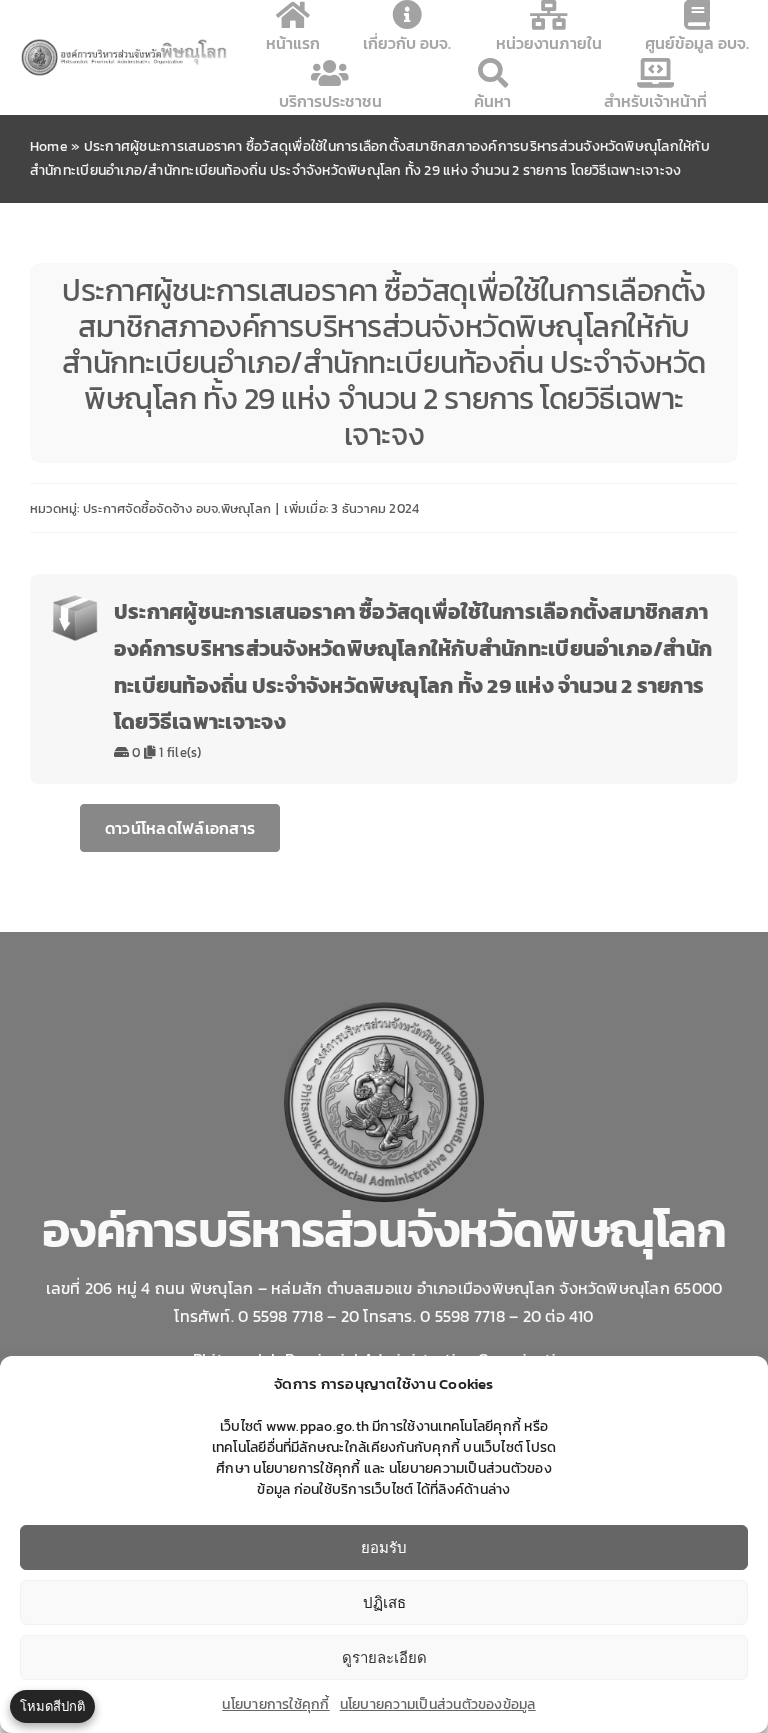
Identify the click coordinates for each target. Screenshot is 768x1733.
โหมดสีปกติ (52, 1706)
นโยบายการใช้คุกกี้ (275, 1704)
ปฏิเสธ (384, 1602)
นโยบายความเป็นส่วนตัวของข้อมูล (438, 1704)
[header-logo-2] (125, 45)
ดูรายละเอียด (384, 1657)
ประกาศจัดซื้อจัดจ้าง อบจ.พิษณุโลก (177, 508)
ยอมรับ (384, 1547)
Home (49, 146)
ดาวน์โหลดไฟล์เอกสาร (180, 828)
